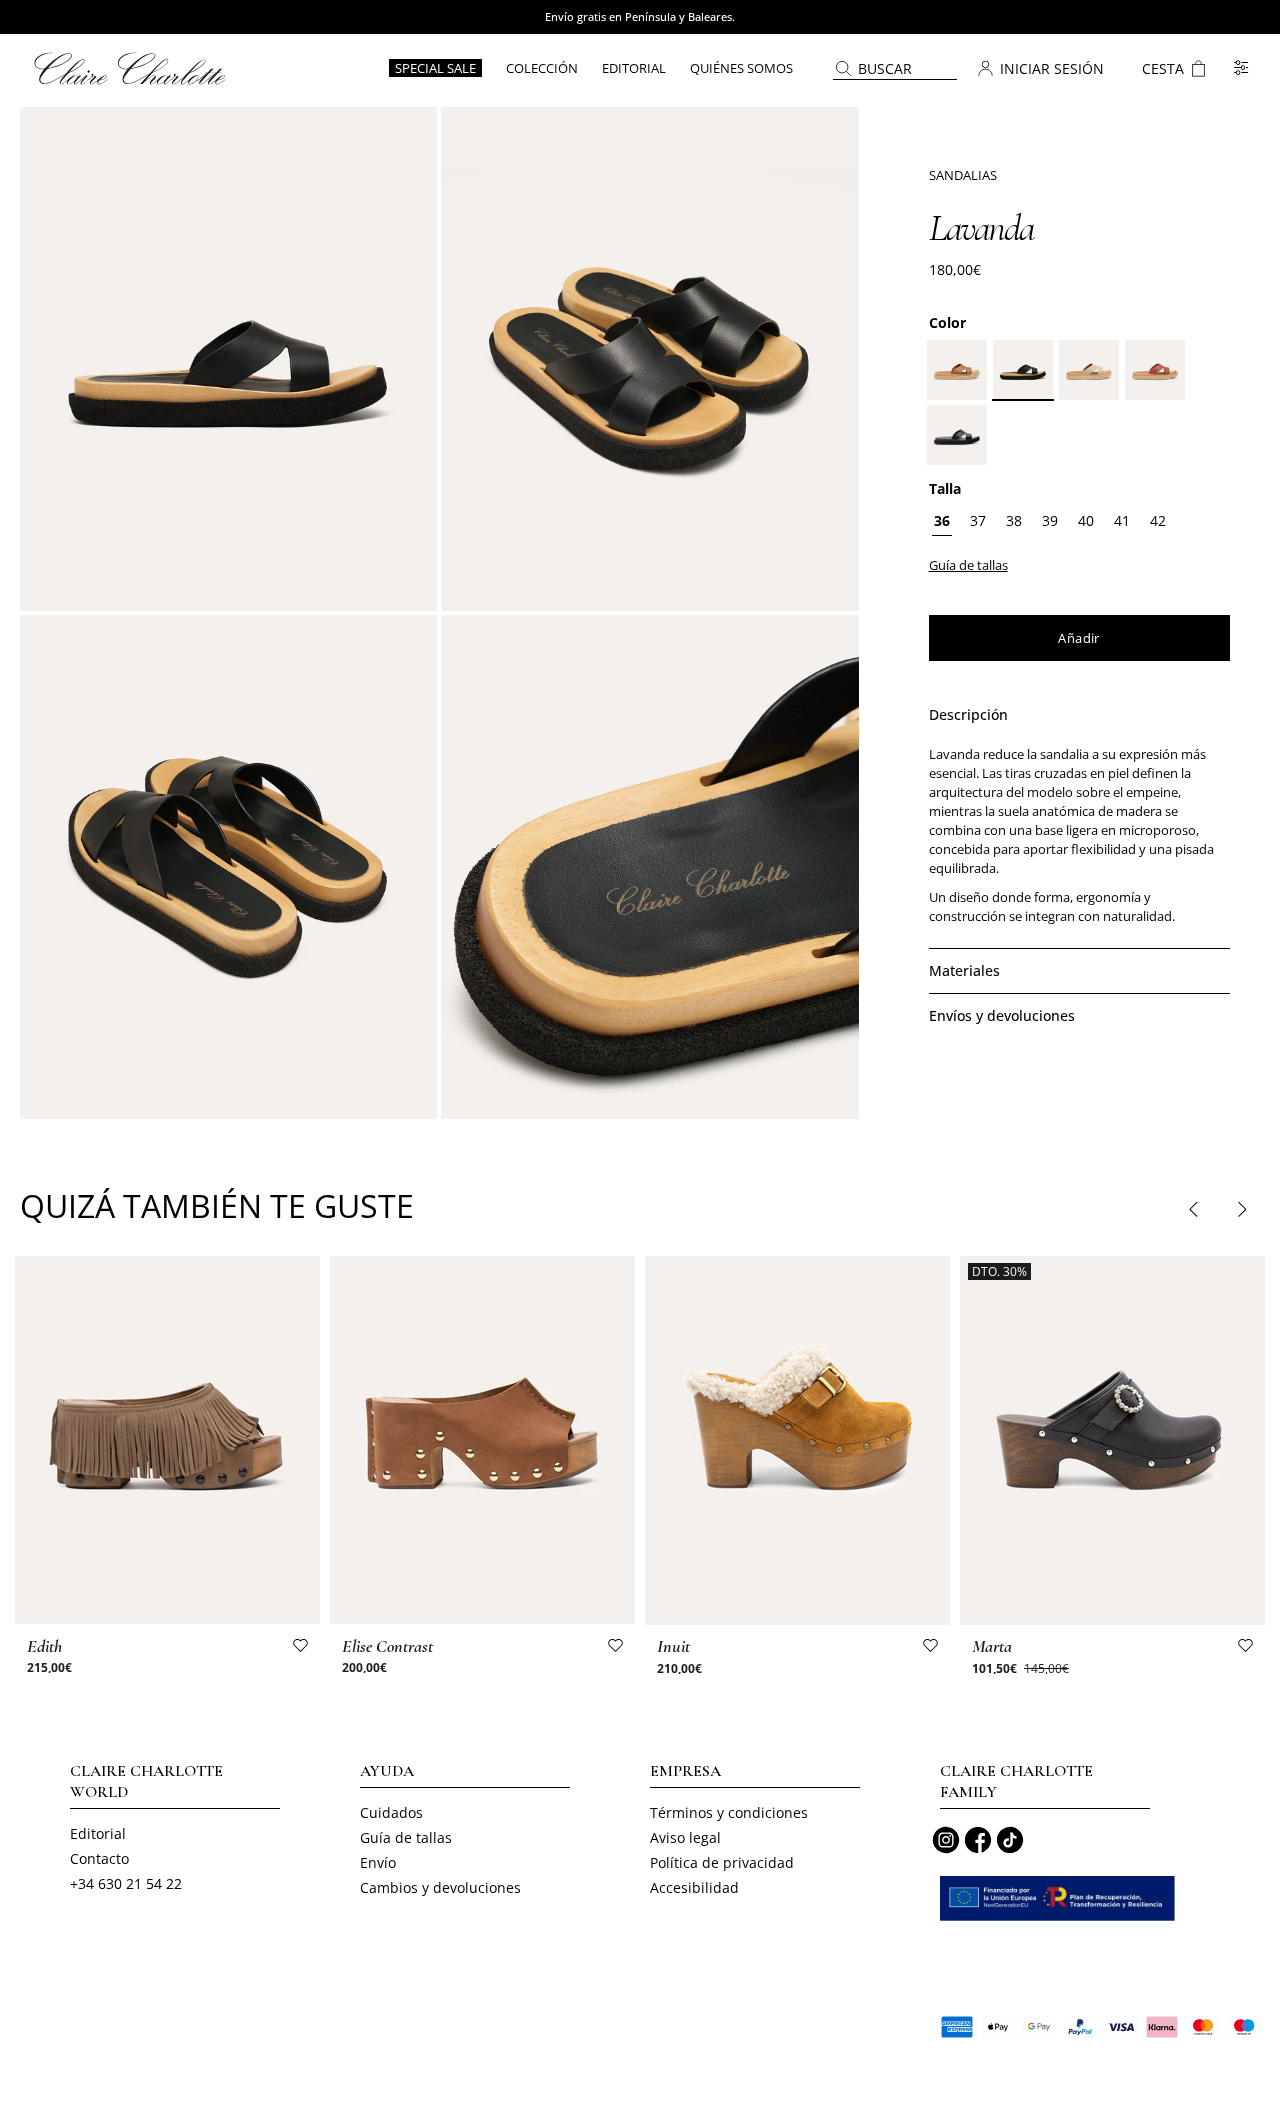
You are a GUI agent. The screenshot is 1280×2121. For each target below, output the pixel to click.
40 (1086, 520)
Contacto (99, 1858)
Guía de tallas (406, 1837)
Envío (378, 1862)
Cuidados (391, 1812)
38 (1014, 520)
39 (1050, 520)
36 (942, 520)
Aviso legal (685, 1837)
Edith (44, 1646)
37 (978, 520)
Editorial (98, 1833)
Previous (1194, 1209)
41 (1122, 520)
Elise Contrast (387, 1646)
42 (1158, 520)
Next (1241, 1209)
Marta (992, 1646)
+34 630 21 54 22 (126, 1883)
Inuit (673, 1646)
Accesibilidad (694, 1887)
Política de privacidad (722, 1862)
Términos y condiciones (729, 1812)
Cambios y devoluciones (440, 1887)
